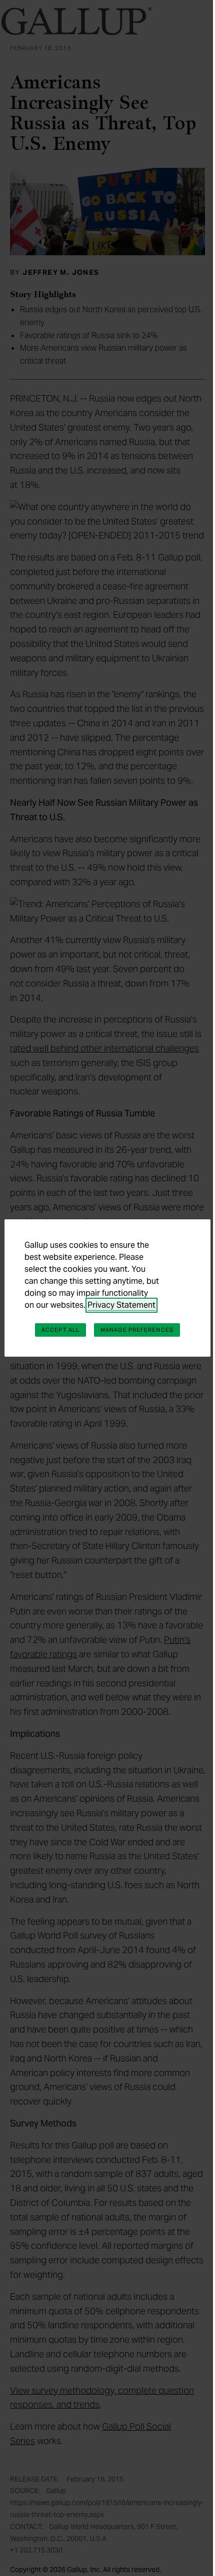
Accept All (60, 1330)
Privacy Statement (121, 1305)
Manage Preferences (137, 1330)
